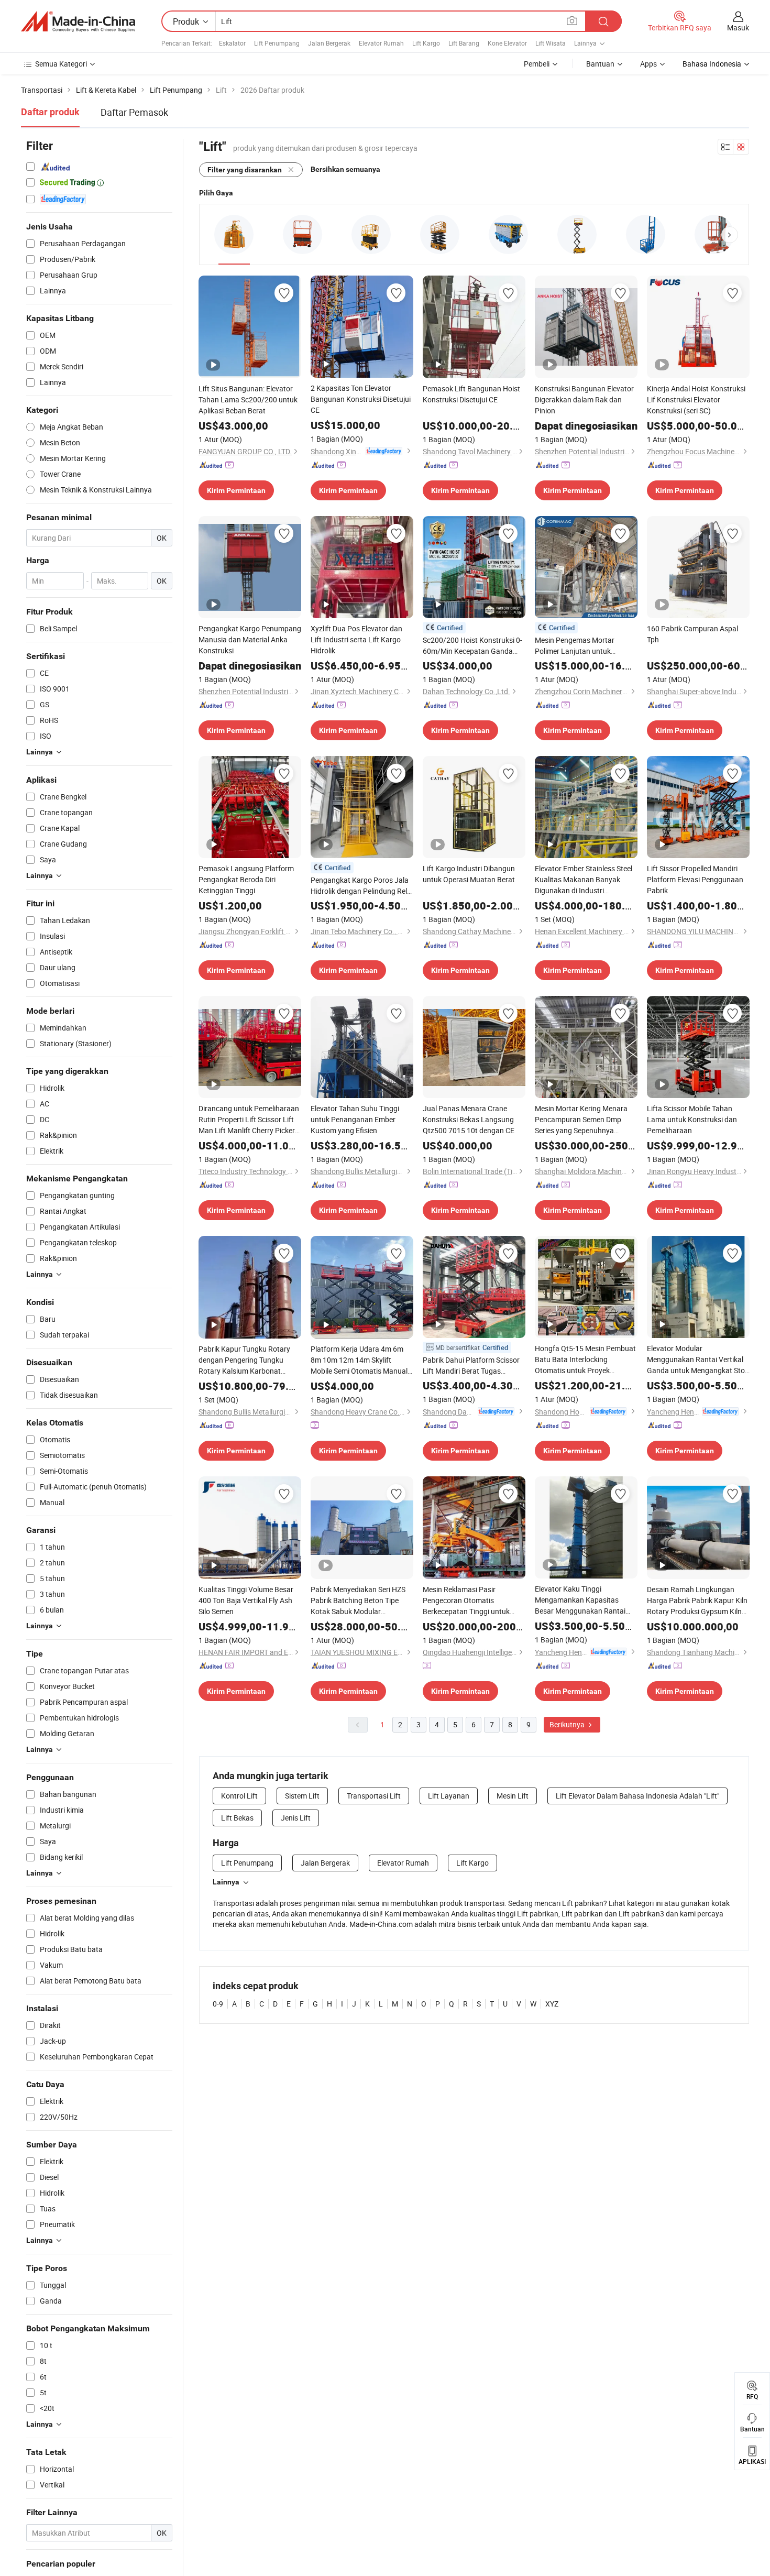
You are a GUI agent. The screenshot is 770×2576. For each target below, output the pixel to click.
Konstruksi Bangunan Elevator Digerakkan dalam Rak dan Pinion (584, 399)
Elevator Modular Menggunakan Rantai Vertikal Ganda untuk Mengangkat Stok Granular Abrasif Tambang (698, 1360)
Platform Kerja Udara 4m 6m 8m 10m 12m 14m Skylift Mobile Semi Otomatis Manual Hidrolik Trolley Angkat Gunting (361, 1360)
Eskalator (232, 43)
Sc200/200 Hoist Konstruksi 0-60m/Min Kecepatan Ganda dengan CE (472, 646)
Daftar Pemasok (134, 112)
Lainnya (226, 1882)
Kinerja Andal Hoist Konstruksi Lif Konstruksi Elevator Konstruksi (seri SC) (696, 399)
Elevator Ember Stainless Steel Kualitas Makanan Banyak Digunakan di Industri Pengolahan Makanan (584, 880)
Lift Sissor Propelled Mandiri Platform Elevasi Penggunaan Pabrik (695, 879)
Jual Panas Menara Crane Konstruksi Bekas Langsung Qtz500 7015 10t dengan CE (469, 1119)
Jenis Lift (296, 1818)
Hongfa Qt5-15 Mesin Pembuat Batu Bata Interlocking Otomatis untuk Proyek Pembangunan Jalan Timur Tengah (585, 1360)
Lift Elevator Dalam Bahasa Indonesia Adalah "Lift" (637, 1796)
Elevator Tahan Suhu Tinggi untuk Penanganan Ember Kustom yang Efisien (355, 1119)
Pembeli (537, 64)
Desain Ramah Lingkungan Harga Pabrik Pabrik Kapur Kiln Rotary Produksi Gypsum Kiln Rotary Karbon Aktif (697, 1601)
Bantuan (600, 64)
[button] (730, 235)
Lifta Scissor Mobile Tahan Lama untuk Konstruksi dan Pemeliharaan (692, 1119)
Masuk (738, 28)
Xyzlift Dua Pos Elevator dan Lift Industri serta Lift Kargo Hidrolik (356, 639)
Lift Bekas (237, 1818)
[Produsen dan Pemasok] (78, 21)
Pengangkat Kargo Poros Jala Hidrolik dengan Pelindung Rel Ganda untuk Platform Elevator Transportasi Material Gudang (361, 886)
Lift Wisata (551, 43)
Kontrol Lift (239, 1796)
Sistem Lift (302, 1796)
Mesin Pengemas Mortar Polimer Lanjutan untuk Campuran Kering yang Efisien (584, 646)
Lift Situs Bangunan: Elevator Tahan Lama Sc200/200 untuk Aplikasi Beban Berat (248, 399)
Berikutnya (568, 1724)
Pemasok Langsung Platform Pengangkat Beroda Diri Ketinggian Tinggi (246, 879)
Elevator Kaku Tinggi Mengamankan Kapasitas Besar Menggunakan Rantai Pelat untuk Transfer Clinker (580, 1600)
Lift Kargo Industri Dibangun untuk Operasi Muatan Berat (469, 874)
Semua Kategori (61, 64)
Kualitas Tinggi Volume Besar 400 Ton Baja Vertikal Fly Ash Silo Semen (246, 1600)
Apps (648, 64)
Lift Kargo (426, 43)
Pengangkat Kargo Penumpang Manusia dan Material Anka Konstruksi (250, 639)
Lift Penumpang (277, 43)
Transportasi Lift (374, 1796)
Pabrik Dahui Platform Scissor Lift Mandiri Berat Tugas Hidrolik (471, 1366)
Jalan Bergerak (329, 43)
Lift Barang (464, 43)
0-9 (218, 2004)
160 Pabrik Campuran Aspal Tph (692, 634)
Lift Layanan (449, 1796)
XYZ (552, 2004)
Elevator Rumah (381, 43)
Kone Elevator (507, 43)
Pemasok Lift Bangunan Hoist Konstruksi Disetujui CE (471, 394)
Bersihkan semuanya (345, 169)
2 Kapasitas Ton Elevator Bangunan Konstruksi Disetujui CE (361, 399)
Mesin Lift (513, 1796)
